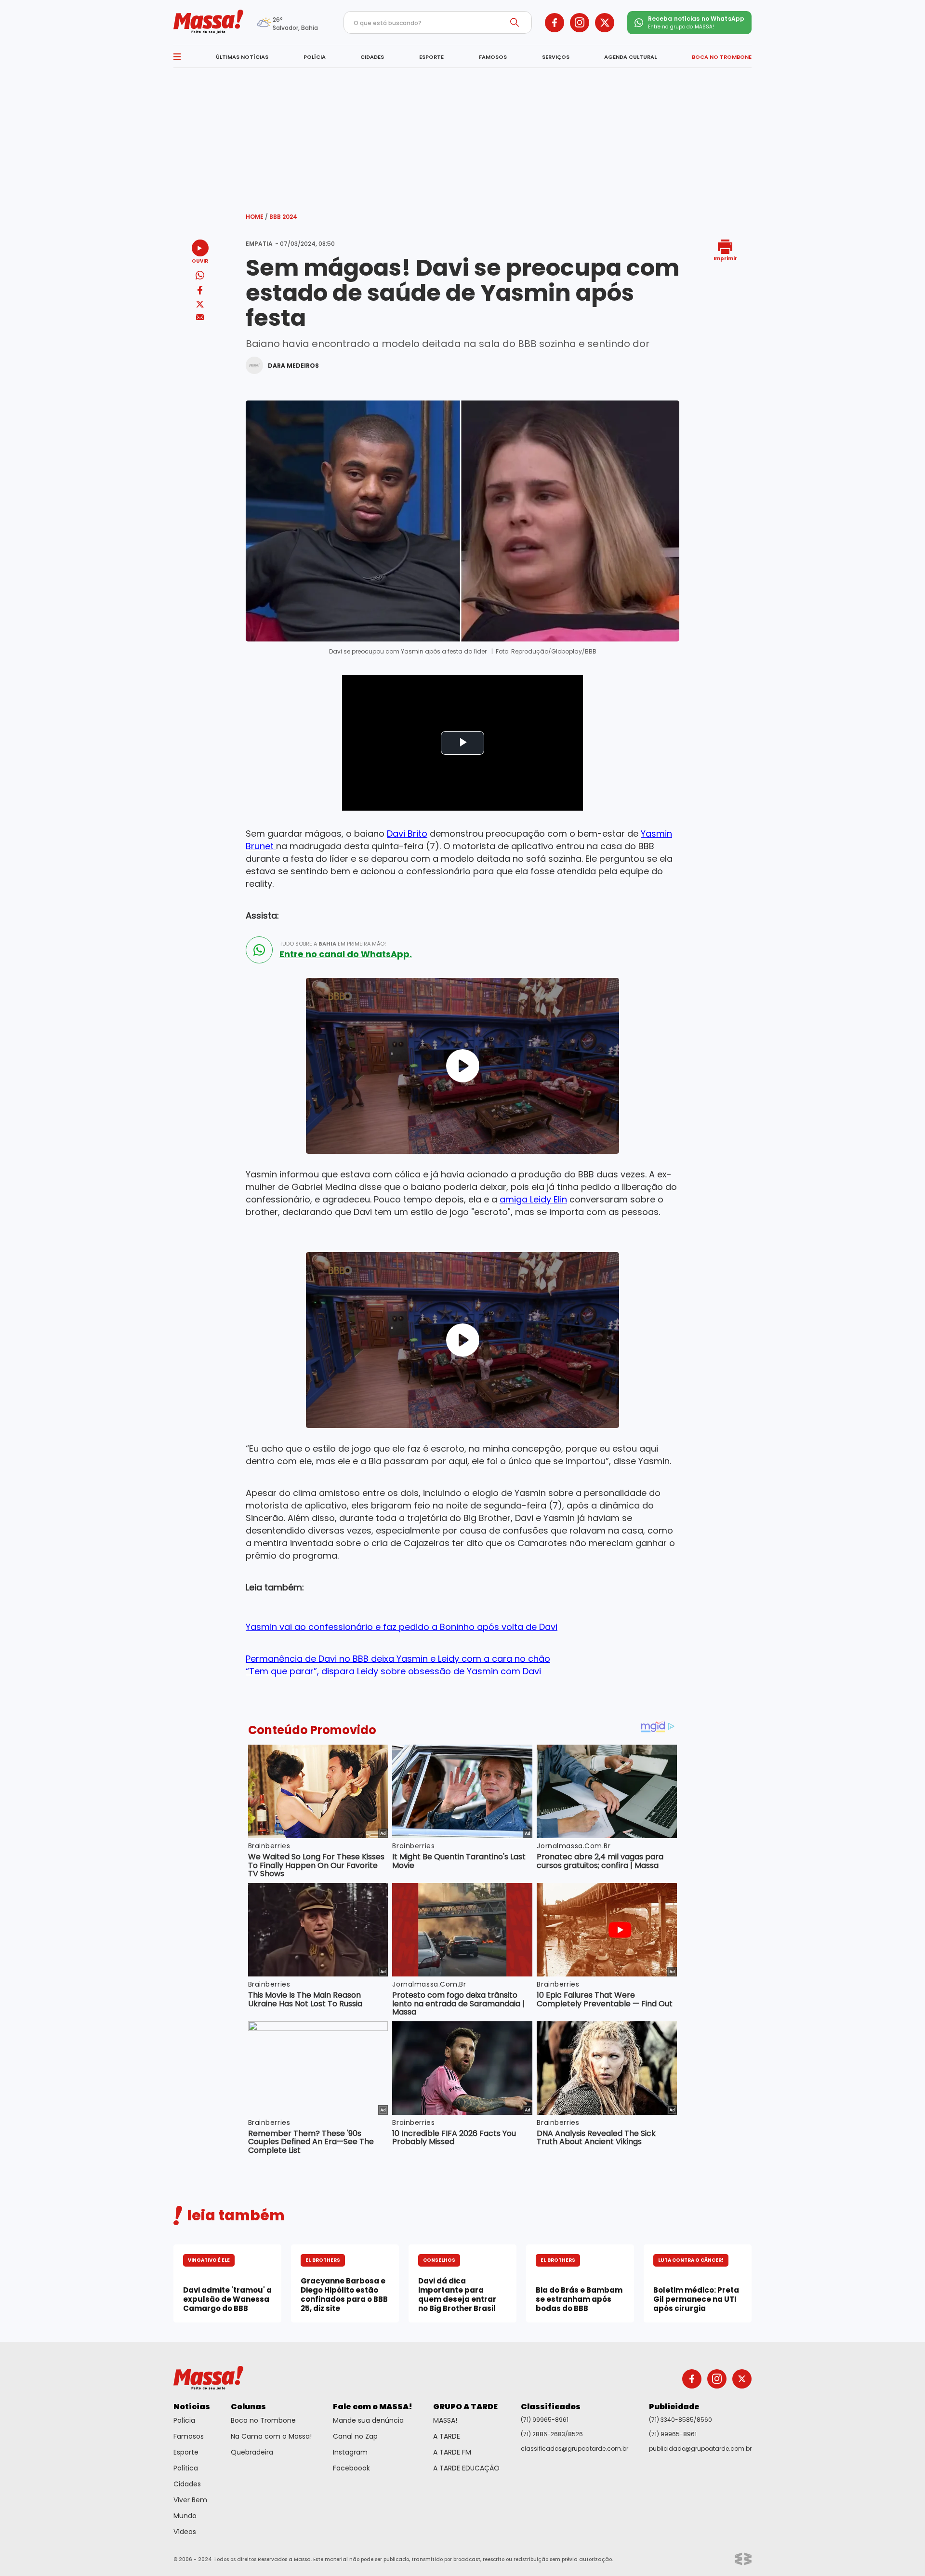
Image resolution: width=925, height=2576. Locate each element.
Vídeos (185, 2532)
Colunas (248, 2407)
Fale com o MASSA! (373, 2407)
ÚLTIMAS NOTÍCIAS (242, 57)
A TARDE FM (452, 2452)
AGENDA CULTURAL (630, 57)
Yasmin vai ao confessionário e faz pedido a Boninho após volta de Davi (402, 1627)
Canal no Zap (355, 2436)
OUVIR (200, 260)
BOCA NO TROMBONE (722, 57)
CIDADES (372, 57)
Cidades (187, 2484)
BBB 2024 (283, 217)
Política (186, 2468)
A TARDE (447, 2436)
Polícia (184, 2420)
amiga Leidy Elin (533, 1199)
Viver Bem (190, 2500)
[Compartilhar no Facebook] (200, 292)
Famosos (189, 2436)
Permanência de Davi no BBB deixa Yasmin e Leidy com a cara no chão (398, 1659)
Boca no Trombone (263, 2420)
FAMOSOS (493, 57)
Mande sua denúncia (368, 2420)
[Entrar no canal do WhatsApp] (259, 950)
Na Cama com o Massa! (271, 2436)
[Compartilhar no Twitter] (200, 305)
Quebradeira (252, 2452)
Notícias (192, 2407)
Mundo (185, 2516)
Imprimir (725, 258)
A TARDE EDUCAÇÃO (466, 2468)
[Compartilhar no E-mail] (200, 317)
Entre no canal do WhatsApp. (346, 954)
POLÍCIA (315, 57)
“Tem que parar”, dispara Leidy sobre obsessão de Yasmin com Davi (393, 1671)
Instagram (350, 2452)
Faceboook (351, 2468)
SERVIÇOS (556, 57)
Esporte (186, 2452)
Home (257, 217)
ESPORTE (431, 57)
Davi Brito (407, 834)
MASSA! (445, 2420)
